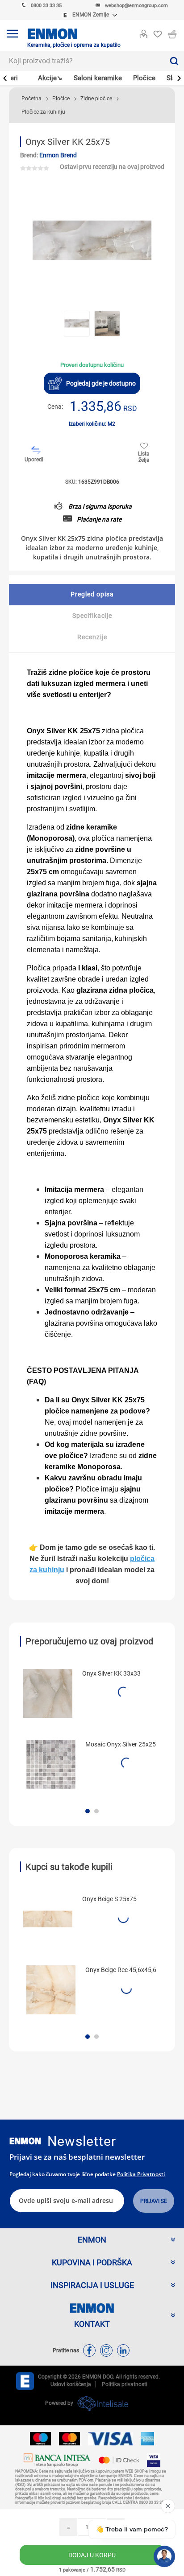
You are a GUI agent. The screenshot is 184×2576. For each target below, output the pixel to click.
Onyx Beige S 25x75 (109, 1899)
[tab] (92, 595)
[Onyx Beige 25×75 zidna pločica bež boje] (48, 1919)
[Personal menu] (143, 32)
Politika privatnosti (141, 2174)
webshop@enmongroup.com (136, 6)
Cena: (55, 407)
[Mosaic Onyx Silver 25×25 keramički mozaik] (51, 1764)
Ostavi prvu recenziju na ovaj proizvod (112, 167)
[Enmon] (25, 2141)
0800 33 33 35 (46, 6)
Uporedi (34, 460)
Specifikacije (92, 616)
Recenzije (92, 637)
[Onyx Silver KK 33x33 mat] (48, 1693)
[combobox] (82, 61)
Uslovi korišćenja (71, 2384)
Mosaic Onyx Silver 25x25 (121, 1744)
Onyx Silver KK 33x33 (111, 1673)
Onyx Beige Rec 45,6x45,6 (121, 1970)
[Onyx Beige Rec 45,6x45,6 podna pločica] (51, 1990)
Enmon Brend (58, 155)
